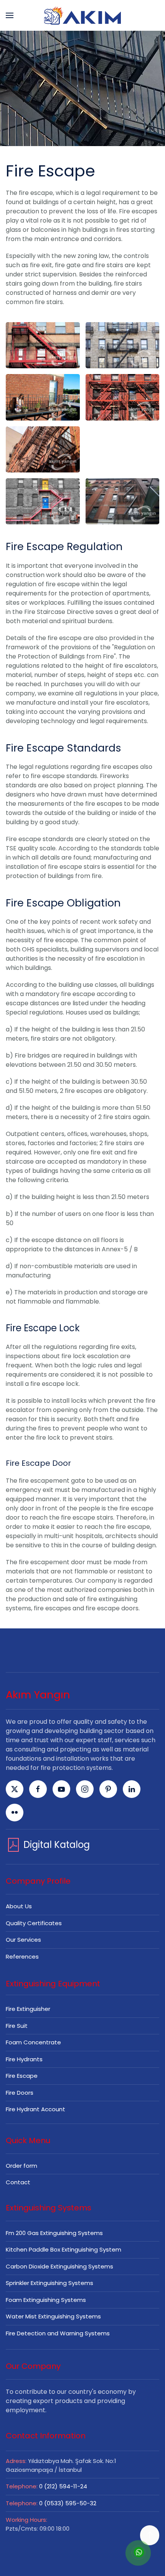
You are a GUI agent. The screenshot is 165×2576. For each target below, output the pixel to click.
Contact (18, 2182)
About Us (19, 1906)
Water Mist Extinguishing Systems (53, 2316)
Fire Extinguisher (28, 2009)
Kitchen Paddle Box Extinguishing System (64, 2249)
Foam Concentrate (33, 2042)
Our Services (23, 1940)
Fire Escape (22, 2076)
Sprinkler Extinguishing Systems (49, 2283)
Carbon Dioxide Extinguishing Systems (59, 2266)
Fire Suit (17, 2026)
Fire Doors (20, 2093)
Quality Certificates (34, 1923)
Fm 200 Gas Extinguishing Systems (54, 2233)
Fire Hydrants (24, 2059)
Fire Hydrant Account (35, 2109)
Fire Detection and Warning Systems (58, 2333)
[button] (10, 15)
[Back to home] (82, 15)
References (22, 1957)
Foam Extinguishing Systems (46, 2300)
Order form (21, 2166)
